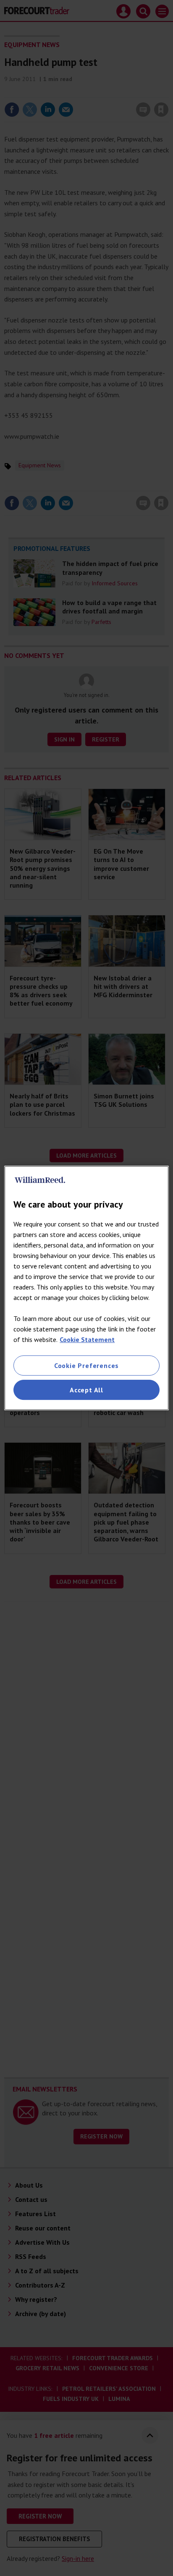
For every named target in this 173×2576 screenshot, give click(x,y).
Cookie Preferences (86, 1365)
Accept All (86, 1390)
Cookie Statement (87, 1339)
